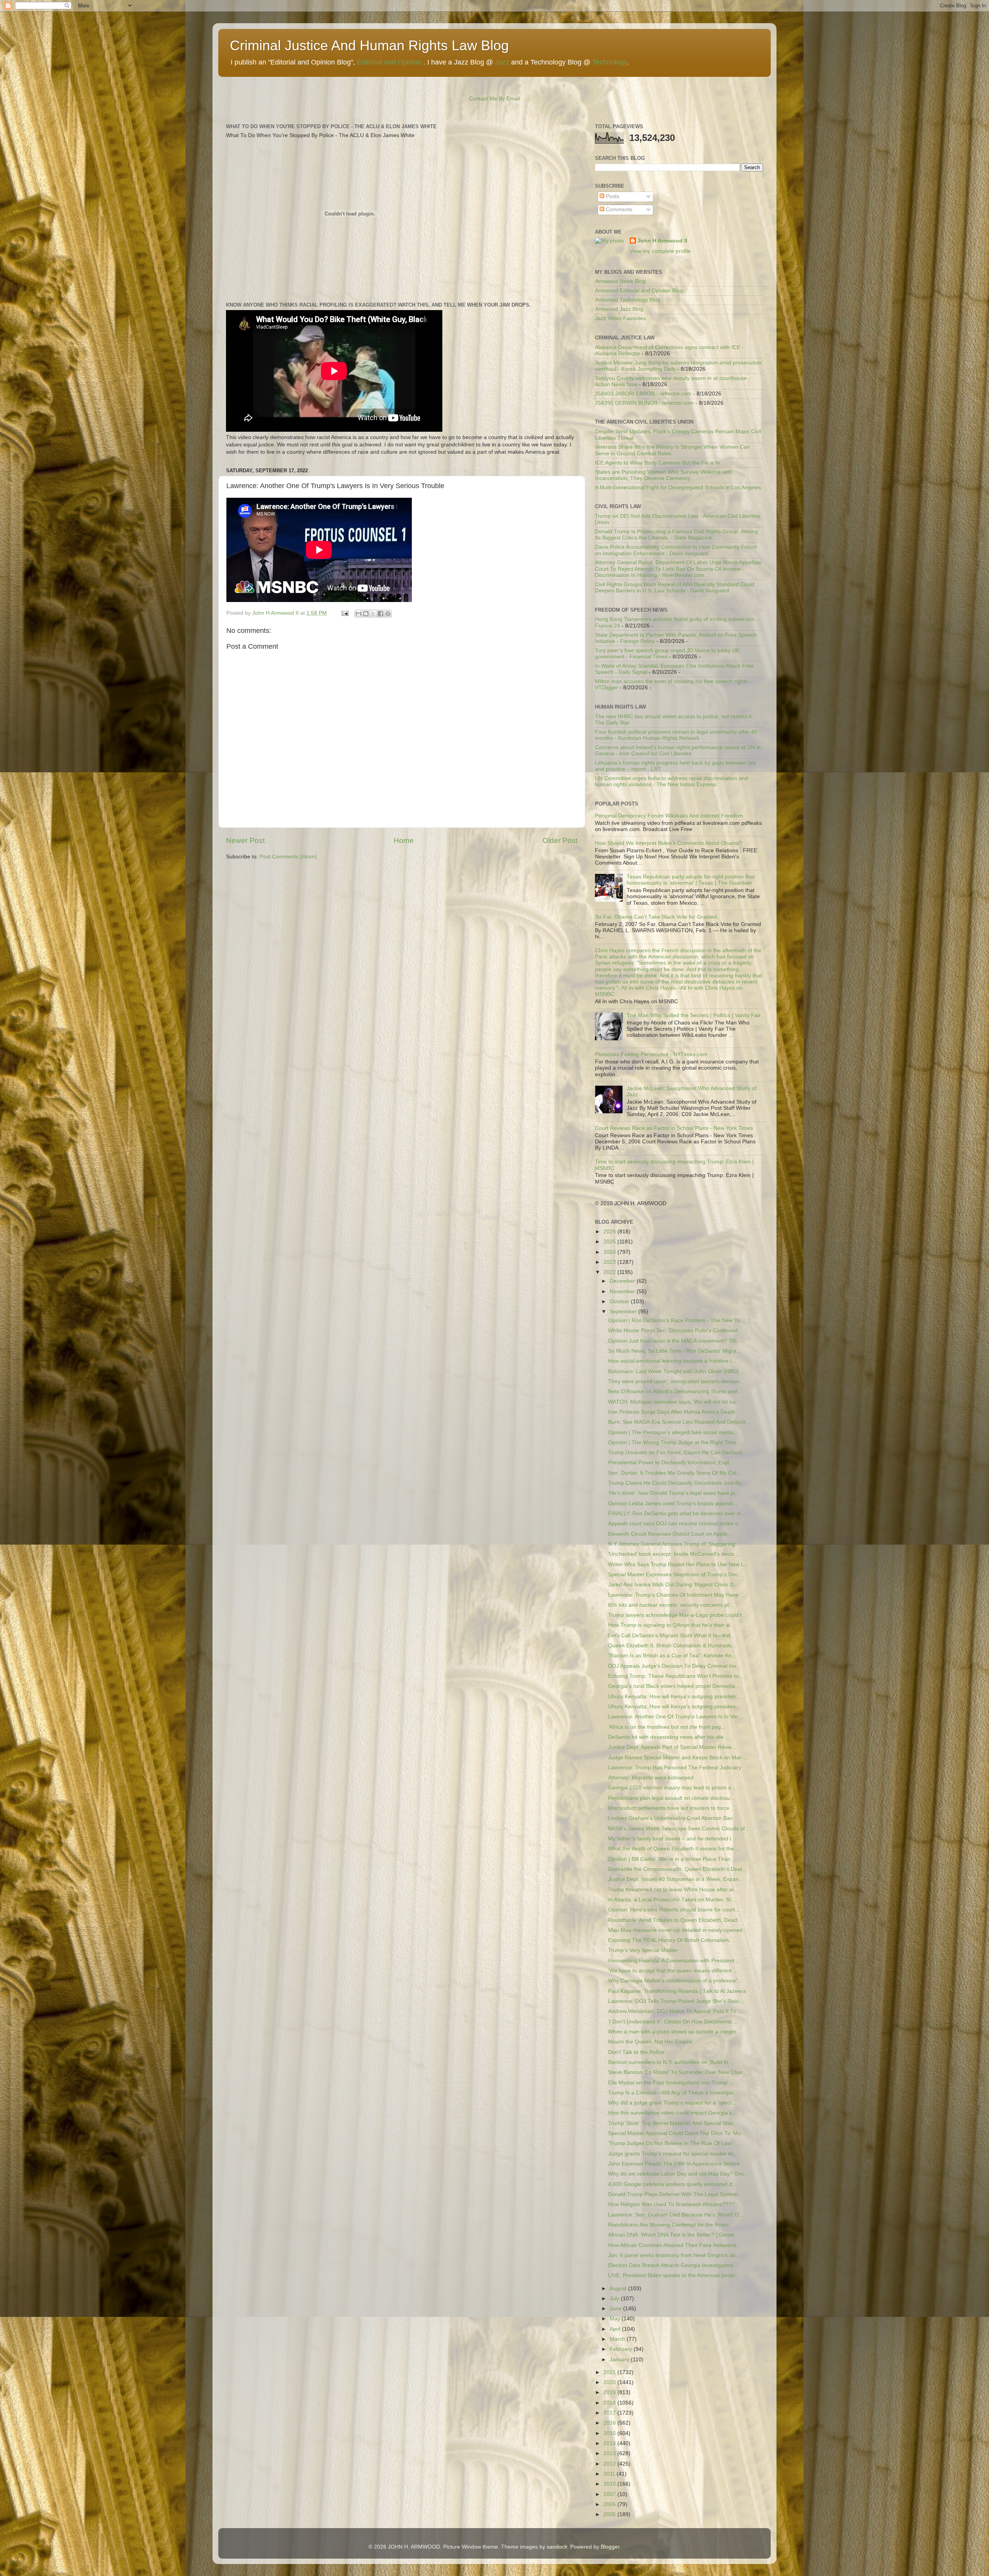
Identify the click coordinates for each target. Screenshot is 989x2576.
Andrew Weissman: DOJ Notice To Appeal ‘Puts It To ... (675, 2011)
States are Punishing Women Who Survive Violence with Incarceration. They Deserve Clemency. (664, 475)
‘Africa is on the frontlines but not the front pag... (667, 1727)
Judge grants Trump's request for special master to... (673, 2154)
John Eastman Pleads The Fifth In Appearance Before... (676, 2164)
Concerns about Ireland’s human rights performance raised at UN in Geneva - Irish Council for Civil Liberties (678, 750)
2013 (610, 2453)
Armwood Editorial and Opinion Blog (639, 291)
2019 (610, 2392)
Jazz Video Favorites (620, 318)
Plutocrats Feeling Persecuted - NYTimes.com (651, 1054)
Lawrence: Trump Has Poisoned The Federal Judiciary (675, 1768)
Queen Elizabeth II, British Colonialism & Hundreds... (672, 1646)
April (616, 2329)
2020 (610, 2382)
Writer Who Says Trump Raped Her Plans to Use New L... (678, 1564)
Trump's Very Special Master (643, 1950)
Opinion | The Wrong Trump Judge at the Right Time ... (675, 1442)
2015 (610, 2433)
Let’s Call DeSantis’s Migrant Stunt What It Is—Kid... (671, 1636)
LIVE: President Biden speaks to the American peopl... (674, 2275)
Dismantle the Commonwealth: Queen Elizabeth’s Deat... (677, 1869)
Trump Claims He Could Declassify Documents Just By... (677, 1483)
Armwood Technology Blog (628, 300)
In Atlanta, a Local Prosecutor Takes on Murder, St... (672, 1900)
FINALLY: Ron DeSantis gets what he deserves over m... (677, 1514)
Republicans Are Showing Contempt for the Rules (668, 2225)
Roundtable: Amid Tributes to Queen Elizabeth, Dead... (675, 1920)
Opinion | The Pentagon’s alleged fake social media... (673, 1432)
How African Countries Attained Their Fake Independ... (675, 2245)
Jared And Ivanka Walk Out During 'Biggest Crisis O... (673, 1585)
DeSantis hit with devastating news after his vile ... (669, 1737)
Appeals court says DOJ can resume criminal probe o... (675, 1524)
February (622, 2349)
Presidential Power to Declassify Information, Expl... (671, 1463)
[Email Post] (344, 613)
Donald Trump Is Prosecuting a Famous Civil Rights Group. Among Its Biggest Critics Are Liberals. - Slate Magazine (676, 535)
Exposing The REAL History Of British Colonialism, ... (672, 1940)
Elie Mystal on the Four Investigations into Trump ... (671, 2083)
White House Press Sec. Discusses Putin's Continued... (675, 1330)
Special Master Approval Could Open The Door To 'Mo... (677, 2133)
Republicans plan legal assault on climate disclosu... (671, 1798)
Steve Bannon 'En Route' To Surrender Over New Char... (677, 2072)
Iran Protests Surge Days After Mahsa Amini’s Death (672, 1412)
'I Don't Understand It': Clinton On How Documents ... (673, 2022)
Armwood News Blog (620, 281)
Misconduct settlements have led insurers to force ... (672, 1808)
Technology (610, 62)
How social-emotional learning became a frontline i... (672, 1361)
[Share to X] (373, 614)
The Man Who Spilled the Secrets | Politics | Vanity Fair (694, 1015)
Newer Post (245, 840)
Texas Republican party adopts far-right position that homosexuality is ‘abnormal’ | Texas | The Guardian (691, 880)
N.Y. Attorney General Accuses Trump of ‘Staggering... (674, 1544)
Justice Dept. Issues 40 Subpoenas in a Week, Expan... (676, 1879)
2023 (610, 1262)
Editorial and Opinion (389, 62)
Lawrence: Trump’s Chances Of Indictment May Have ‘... (677, 1595)
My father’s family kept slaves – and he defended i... (672, 1839)
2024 (610, 1252)
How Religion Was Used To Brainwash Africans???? (671, 2204)
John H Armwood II (662, 241)
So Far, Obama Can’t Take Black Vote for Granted (656, 917)
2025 (610, 1242)
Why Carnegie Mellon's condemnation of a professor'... (675, 1981)
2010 (610, 2484)
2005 (610, 2514)
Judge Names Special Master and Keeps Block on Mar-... (678, 1758)
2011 (610, 2474)
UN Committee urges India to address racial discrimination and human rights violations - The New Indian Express (671, 781)
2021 (610, 2372)
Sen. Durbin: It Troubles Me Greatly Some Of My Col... (675, 1473)
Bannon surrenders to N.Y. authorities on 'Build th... (670, 2062)
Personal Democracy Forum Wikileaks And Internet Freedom (669, 816)
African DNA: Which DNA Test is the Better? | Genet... (673, 2235)
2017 (610, 2413)
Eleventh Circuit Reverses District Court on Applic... (670, 1534)
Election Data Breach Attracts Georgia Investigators (671, 2265)
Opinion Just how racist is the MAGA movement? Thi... (675, 1341)
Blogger (610, 2547)
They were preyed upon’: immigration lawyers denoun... (676, 1381)
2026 (610, 1232)
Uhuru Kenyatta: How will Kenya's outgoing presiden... (674, 1697)
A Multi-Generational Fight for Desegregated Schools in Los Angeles (678, 488)
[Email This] (359, 614)
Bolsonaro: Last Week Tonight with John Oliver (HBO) (674, 1371)
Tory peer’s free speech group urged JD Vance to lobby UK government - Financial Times (667, 654)
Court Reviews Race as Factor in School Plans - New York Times (674, 1128)
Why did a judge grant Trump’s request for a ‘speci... (672, 2103)
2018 (610, 2403)
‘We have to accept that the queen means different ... (673, 1971)
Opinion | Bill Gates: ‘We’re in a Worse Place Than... (672, 1859)
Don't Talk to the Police (636, 2052)
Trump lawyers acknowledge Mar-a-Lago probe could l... (677, 1615)
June (616, 2309)
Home (404, 840)
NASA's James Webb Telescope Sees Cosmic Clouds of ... (680, 1829)
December (623, 1281)
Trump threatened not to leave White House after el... (673, 1890)
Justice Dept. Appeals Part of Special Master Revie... (672, 1747)
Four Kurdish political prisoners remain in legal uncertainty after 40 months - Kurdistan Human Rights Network (676, 735)
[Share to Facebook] (381, 614)
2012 (610, 2464)
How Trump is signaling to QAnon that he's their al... (671, 1625)
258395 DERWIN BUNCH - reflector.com (644, 403)
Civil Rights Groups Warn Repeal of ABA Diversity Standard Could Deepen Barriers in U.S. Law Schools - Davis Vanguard (675, 588)
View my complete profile (660, 251)
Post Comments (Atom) (288, 857)
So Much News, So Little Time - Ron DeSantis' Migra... (675, 1351)
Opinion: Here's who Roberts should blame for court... (674, 1910)
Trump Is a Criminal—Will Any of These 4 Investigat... (673, 2093)
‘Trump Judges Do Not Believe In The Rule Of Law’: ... (674, 2143)
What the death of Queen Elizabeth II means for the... (673, 1849)
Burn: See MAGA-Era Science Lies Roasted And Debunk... (679, 1422)
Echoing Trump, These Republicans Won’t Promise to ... (676, 1676)
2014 (610, 2443)
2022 (610, 1272)
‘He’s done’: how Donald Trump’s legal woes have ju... (674, 1493)
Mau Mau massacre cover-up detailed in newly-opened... (678, 1930)
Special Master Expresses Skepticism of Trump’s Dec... (675, 1575)
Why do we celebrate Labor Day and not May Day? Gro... (678, 2174)
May (616, 2319)
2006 (610, 2504)
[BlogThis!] (366, 614)
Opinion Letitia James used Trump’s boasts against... (673, 1503)
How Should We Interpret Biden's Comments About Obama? (669, 843)
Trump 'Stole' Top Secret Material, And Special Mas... (673, 2123)
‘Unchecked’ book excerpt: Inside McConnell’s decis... (673, 1554)
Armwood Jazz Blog (619, 309)
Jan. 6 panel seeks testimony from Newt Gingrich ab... (674, 2255)
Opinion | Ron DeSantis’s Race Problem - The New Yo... (676, 1320)
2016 (610, 2423)
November (623, 1291)
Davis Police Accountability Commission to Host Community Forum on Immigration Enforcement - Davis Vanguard (676, 550)
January (620, 2360)
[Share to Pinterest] (388, 614)
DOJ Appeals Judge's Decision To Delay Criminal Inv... (674, 1666)
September (624, 1312)
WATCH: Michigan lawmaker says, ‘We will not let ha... (674, 1402)
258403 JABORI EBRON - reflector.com (643, 394)
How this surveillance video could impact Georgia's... (672, 2113)
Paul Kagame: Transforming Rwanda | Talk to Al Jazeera (677, 1991)
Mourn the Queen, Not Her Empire (650, 2042)
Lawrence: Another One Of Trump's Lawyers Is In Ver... (675, 1717)
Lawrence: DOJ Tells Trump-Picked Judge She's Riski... (676, 2001)
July (615, 2299)
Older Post (560, 840)
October (620, 1302)
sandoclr (557, 2547)
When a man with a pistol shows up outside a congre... (675, 2032)
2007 (610, 2494)
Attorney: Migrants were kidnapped (651, 1778)
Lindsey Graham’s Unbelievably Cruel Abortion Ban (670, 1818)
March (618, 2339)
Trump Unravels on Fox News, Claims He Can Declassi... (678, 1452)
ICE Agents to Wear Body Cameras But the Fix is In (658, 463)
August (619, 2289)
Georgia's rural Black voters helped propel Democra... (674, 1686)
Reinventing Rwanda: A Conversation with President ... (674, 1961)
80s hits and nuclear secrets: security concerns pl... (671, 1605)
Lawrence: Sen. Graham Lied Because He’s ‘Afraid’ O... (676, 2215)
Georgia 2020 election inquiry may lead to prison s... (672, 1788)
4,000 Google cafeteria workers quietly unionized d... (672, 2184)
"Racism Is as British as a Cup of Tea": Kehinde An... (672, 1656)
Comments (618, 209)
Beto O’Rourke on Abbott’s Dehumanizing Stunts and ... (676, 1391)
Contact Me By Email (494, 99)
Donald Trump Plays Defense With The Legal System (673, 2194)
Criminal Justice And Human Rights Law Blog (369, 45)
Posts (612, 196)
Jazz (502, 62)
